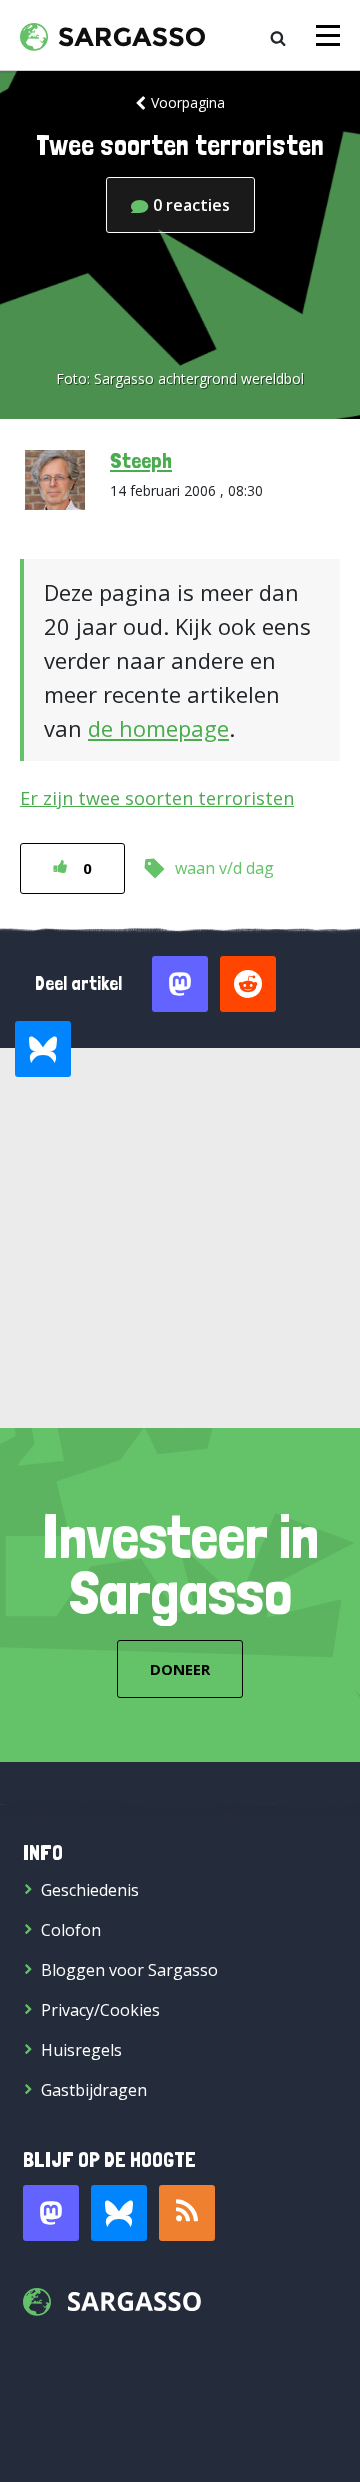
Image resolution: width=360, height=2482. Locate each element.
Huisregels (81, 2050)
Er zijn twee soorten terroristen (157, 798)
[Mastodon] (51, 2213)
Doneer (180, 1669)
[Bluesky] (119, 2213)
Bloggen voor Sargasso (129, 1970)
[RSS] (187, 2213)
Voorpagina (188, 102)
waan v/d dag (224, 868)
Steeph (141, 460)
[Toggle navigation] (328, 35)
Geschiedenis (90, 1890)
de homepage (158, 728)
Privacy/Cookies (100, 2010)
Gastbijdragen (94, 2090)
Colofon (71, 1930)
